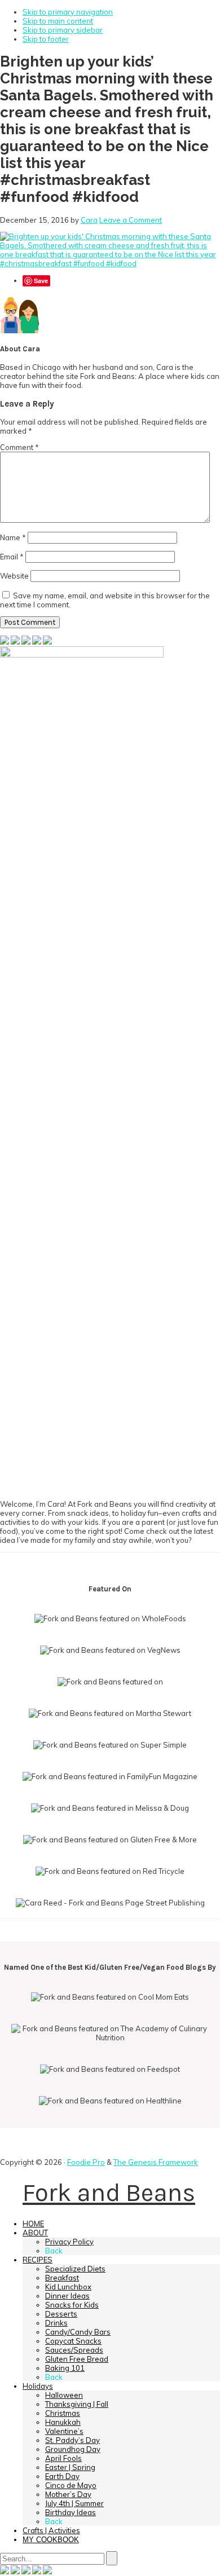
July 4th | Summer (74, 2503)
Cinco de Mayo (71, 2485)
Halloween (64, 2395)
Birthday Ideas (71, 2512)
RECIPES (38, 2260)
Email (12, 557)
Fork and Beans (109, 2193)
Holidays (38, 2386)
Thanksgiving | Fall (77, 2404)
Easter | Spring (70, 2467)
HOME (33, 2224)
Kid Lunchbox (68, 2287)
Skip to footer (46, 39)
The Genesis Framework (156, 2162)
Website (14, 576)
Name (13, 537)
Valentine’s (64, 2431)
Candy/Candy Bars (78, 2332)
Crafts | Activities (51, 2530)
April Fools (63, 2458)
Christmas (63, 2413)
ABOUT (35, 2233)
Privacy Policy (69, 2242)
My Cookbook (51, 2540)
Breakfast (62, 2278)
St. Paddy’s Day (72, 2440)
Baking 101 (65, 2368)
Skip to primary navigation (68, 12)
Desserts (61, 2314)
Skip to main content (58, 21)
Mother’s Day (68, 2494)
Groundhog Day (73, 2449)
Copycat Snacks (73, 2341)
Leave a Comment (131, 220)
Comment (19, 447)
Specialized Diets (75, 2269)
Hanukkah (63, 2422)
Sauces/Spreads (74, 2350)
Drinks (56, 2323)
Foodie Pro (86, 2162)
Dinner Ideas (67, 2296)
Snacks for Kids (72, 2305)
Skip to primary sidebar (63, 30)
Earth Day (62, 2476)
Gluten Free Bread (77, 2359)
